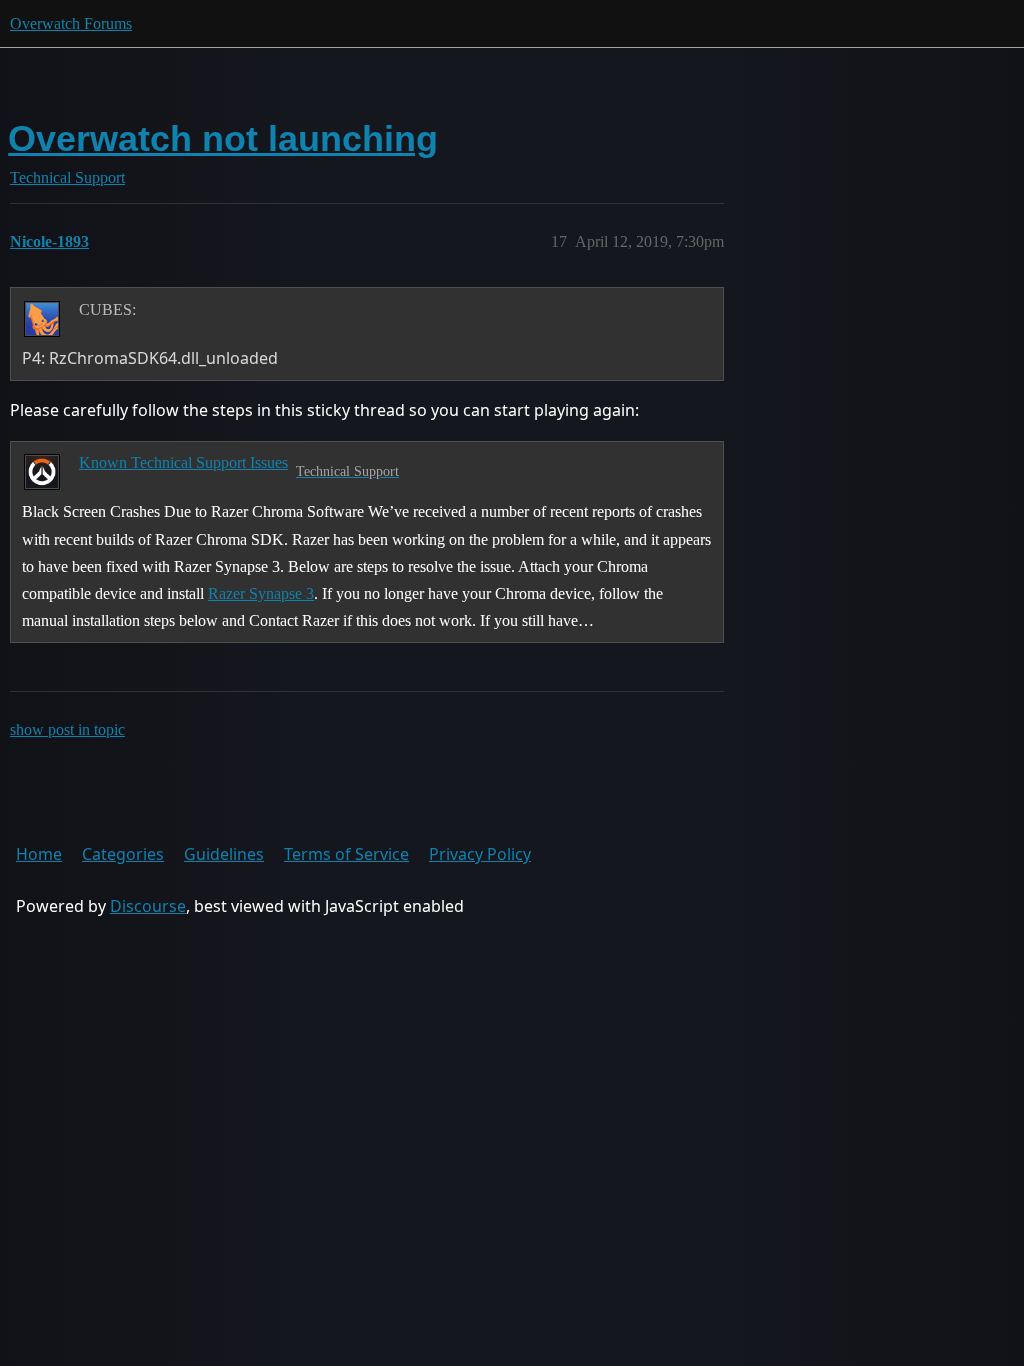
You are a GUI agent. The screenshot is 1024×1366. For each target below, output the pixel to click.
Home (39, 854)
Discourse (148, 906)
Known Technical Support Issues (183, 462)
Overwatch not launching (223, 138)
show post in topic (67, 729)
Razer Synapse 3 (261, 593)
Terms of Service (346, 854)
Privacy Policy (480, 854)
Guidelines (224, 854)
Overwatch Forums (71, 23)
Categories (123, 854)
